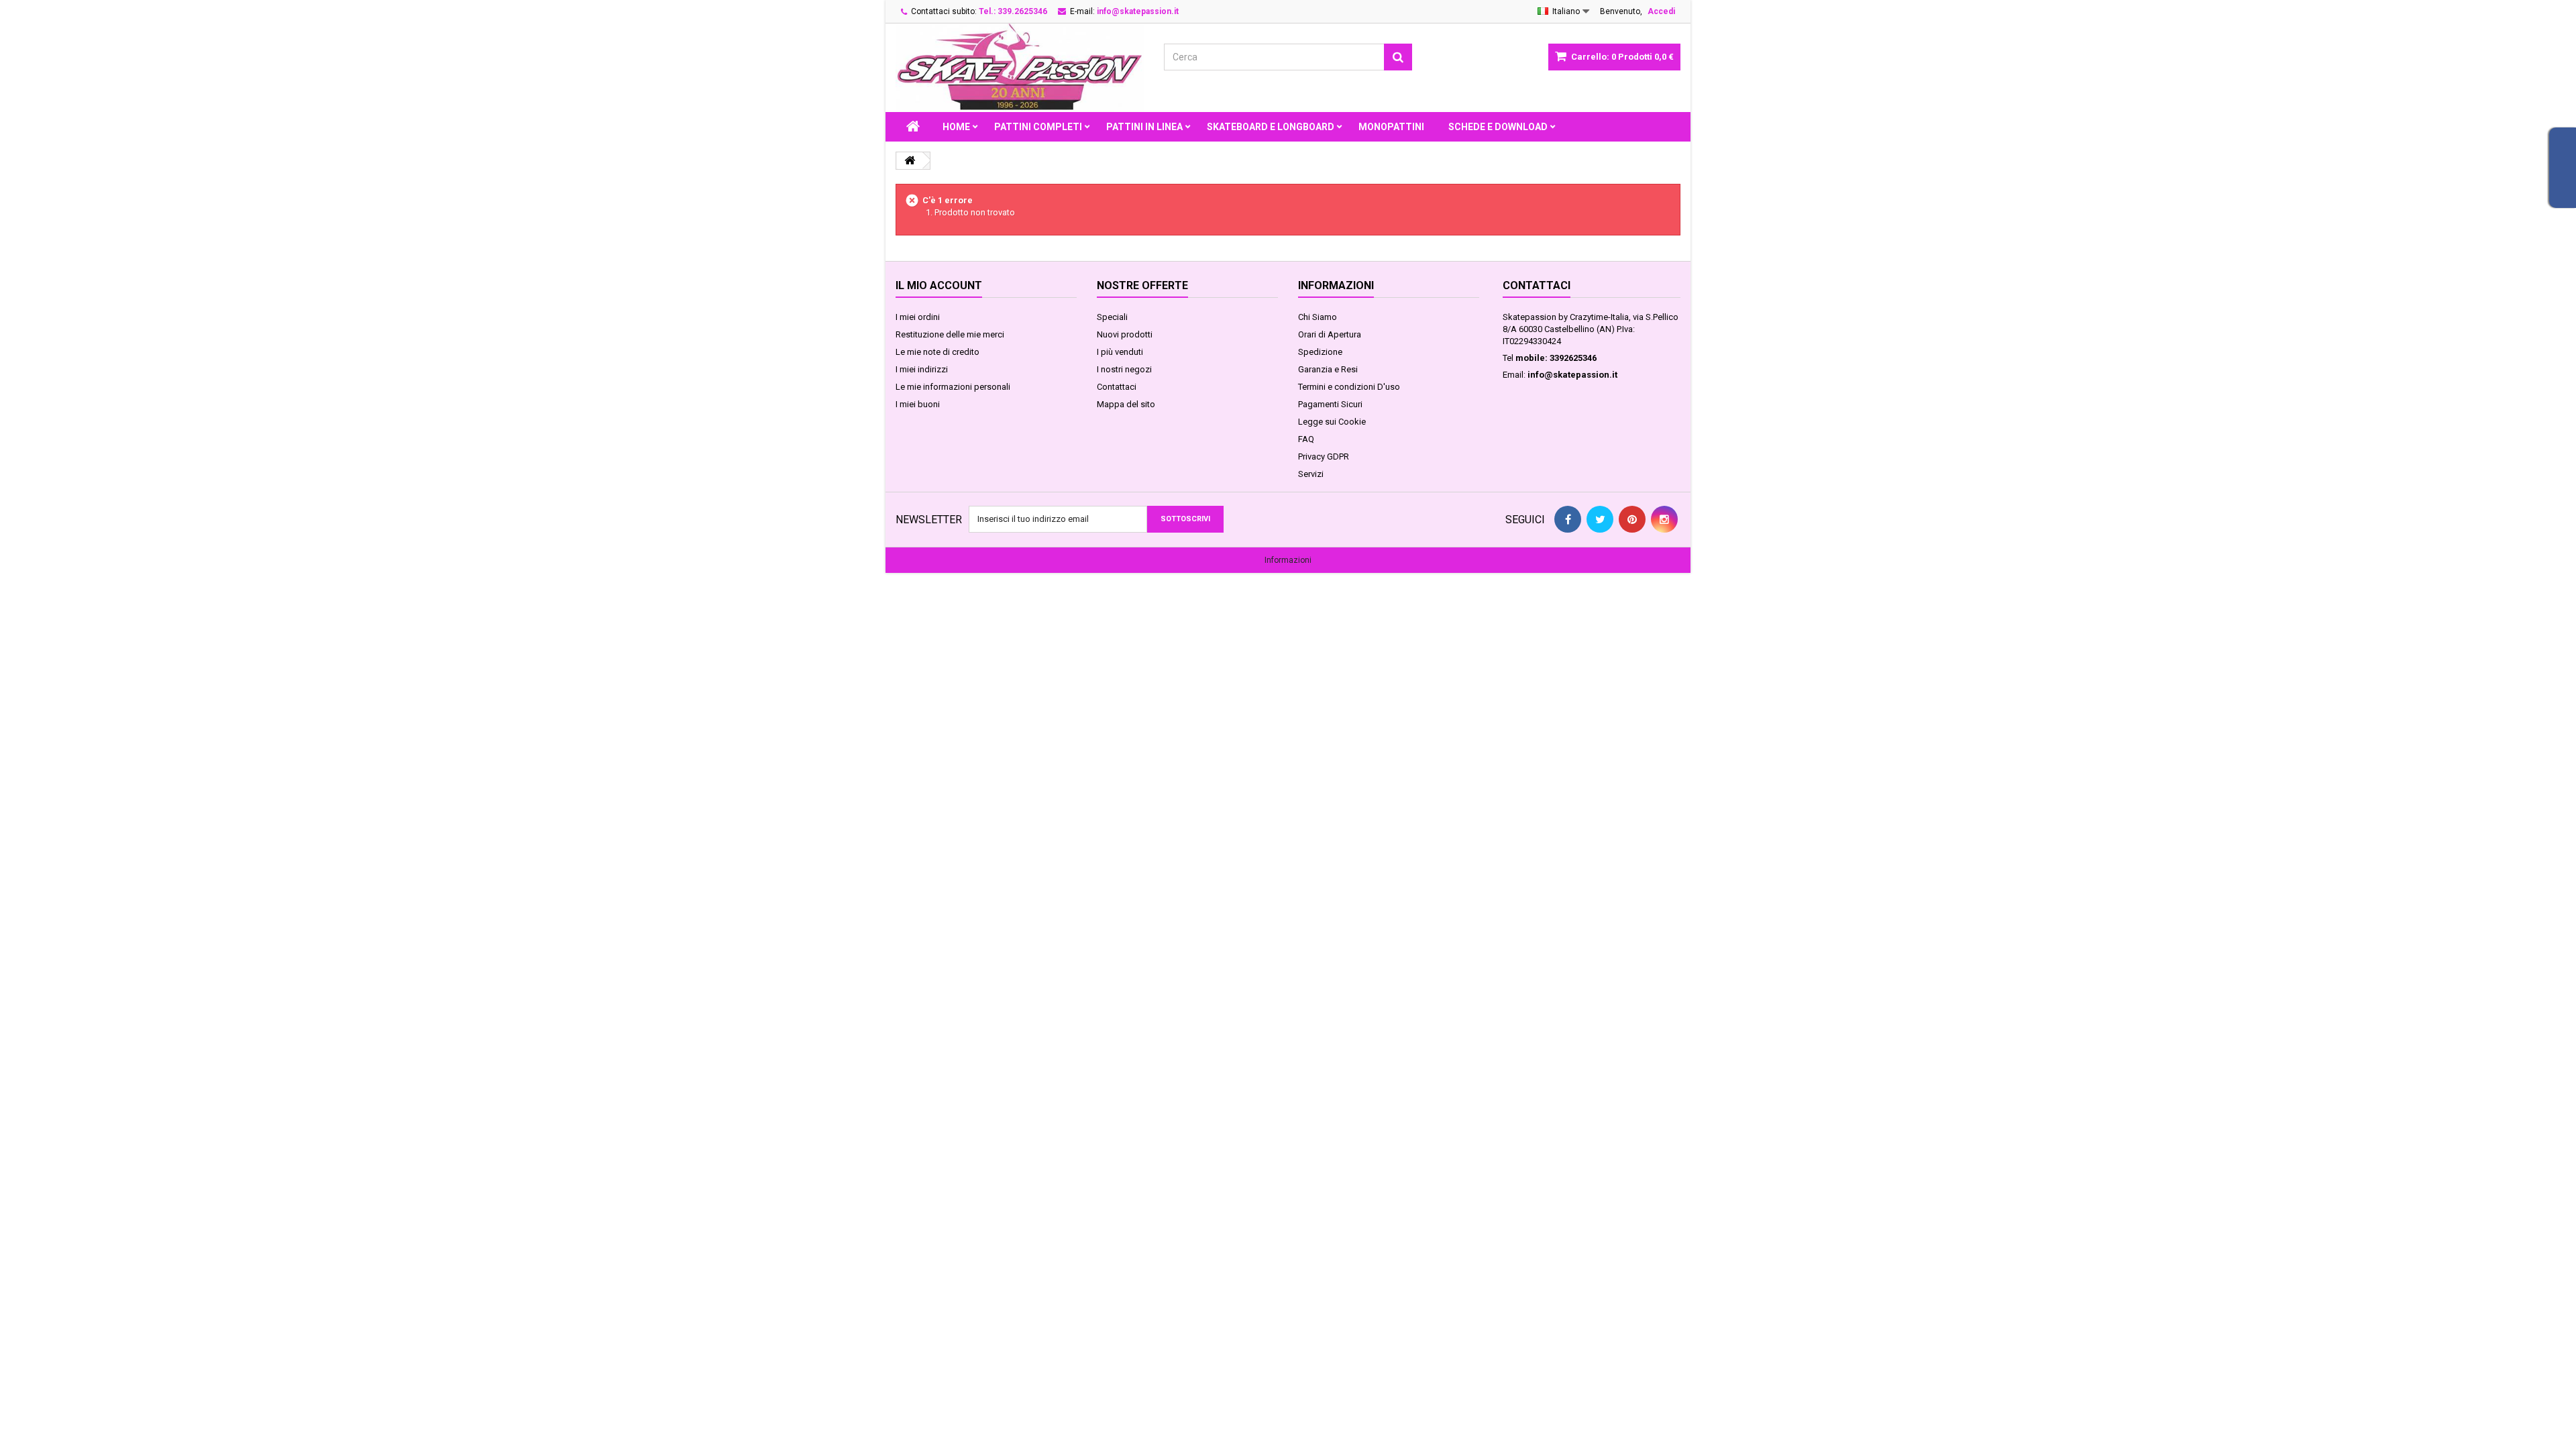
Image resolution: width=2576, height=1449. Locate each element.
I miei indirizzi (922, 369)
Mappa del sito (1126, 404)
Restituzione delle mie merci (950, 334)
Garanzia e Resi (1328, 369)
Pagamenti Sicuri (1330, 404)
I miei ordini (918, 317)
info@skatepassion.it (1572, 375)
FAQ (1306, 439)
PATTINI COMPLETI (1038, 127)
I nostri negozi (1124, 369)
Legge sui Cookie (1332, 422)
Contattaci (1117, 387)
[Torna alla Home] (910, 161)
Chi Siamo (1318, 317)
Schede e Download (1498, 127)
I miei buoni (918, 404)
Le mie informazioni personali (953, 387)
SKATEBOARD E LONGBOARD (1271, 127)
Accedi (1661, 11)
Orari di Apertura (1330, 334)
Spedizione (1320, 352)
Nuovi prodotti (1125, 334)
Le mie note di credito (937, 352)
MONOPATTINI (1391, 127)
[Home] (913, 127)
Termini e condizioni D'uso (1349, 387)
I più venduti (1120, 352)
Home (956, 127)
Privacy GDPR (1324, 457)
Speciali (1112, 317)
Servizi (1311, 474)
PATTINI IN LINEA (1144, 127)
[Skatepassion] (1020, 68)
